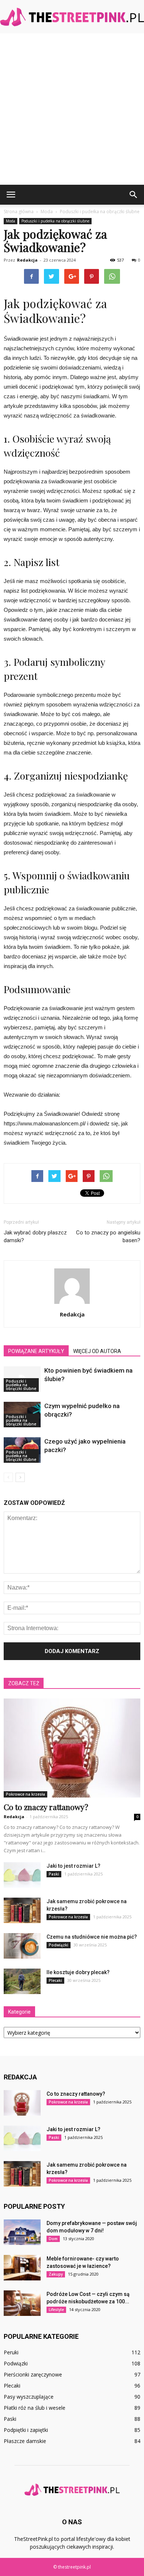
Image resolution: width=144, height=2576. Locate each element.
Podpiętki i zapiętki (26, 2430)
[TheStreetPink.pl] (72, 17)
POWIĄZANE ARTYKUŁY (36, 1351)
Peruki (11, 2352)
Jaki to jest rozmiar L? (73, 1866)
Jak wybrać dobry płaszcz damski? (35, 1236)
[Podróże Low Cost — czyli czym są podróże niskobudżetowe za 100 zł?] (22, 2303)
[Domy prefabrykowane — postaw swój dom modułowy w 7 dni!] (22, 2232)
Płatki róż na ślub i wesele (35, 2408)
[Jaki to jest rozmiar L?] (22, 1875)
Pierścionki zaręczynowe (33, 2374)
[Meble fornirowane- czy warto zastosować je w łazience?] (22, 2268)
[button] (134, 195)
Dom (53, 2239)
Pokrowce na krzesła (25, 1794)
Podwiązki (59, 1945)
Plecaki (55, 1980)
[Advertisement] (72, 109)
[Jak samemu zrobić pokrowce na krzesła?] (22, 1910)
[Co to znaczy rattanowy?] (72, 1748)
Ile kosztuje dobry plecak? (78, 1972)
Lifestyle (56, 2310)
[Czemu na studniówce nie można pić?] (22, 1946)
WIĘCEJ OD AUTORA (97, 1351)
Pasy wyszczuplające (29, 2397)
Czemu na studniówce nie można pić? (92, 1937)
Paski (54, 1874)
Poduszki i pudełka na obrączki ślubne (55, 221)
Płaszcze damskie (25, 2441)
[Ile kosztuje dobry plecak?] (22, 1981)
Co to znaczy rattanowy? (46, 1807)
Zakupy (56, 2274)
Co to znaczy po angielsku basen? (108, 1236)
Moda (11, 221)
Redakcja (27, 260)
